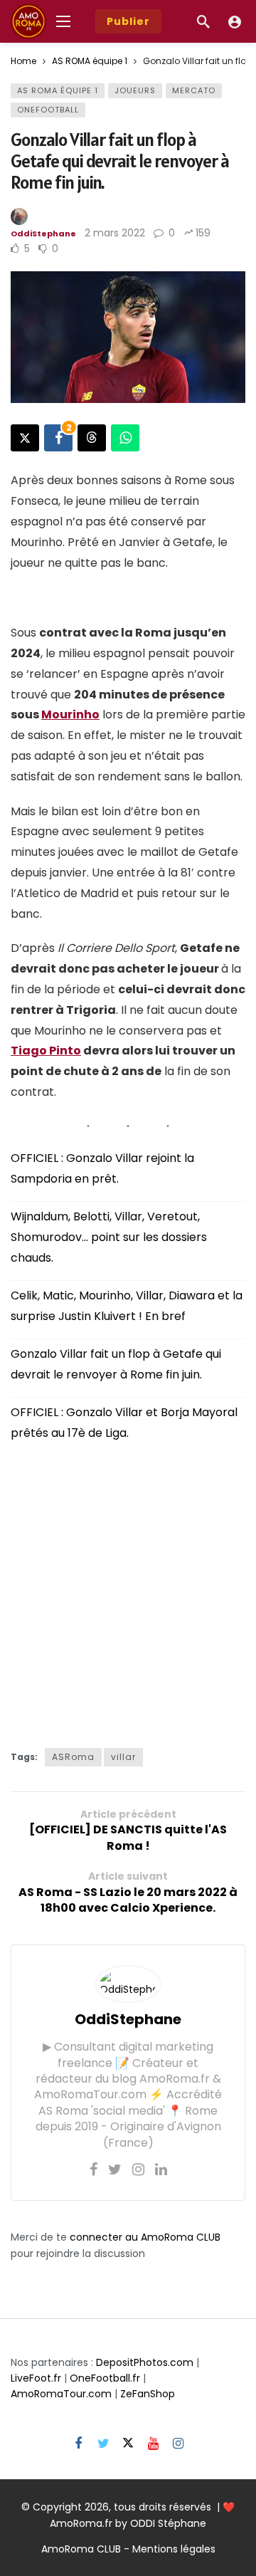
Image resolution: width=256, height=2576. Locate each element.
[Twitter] (115, 2169)
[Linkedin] (161, 2169)
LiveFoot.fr (36, 2378)
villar (123, 1757)
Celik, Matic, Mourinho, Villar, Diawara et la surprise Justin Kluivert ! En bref (127, 1306)
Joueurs (135, 90)
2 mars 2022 (115, 233)
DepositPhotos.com (145, 2362)
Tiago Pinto (46, 1051)
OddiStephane (43, 234)
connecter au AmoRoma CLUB (145, 2237)
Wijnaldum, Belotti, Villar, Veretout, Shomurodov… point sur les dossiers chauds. (109, 1237)
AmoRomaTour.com (61, 2394)
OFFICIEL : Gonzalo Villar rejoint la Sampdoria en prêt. (102, 1168)
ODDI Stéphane (168, 2523)
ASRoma (73, 1757)
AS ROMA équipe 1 (58, 90)
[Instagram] (138, 2169)
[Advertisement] (128, 1591)
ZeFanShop (148, 2394)
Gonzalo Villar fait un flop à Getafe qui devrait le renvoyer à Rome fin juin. (116, 1364)
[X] (128, 2444)
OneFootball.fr (105, 2378)
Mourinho (70, 714)
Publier (128, 21)
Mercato (194, 90)
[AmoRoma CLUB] (235, 21)
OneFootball (48, 110)
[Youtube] (153, 2444)
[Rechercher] (203, 21)
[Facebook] (94, 2169)
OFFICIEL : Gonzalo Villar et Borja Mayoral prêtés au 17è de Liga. (124, 1423)
